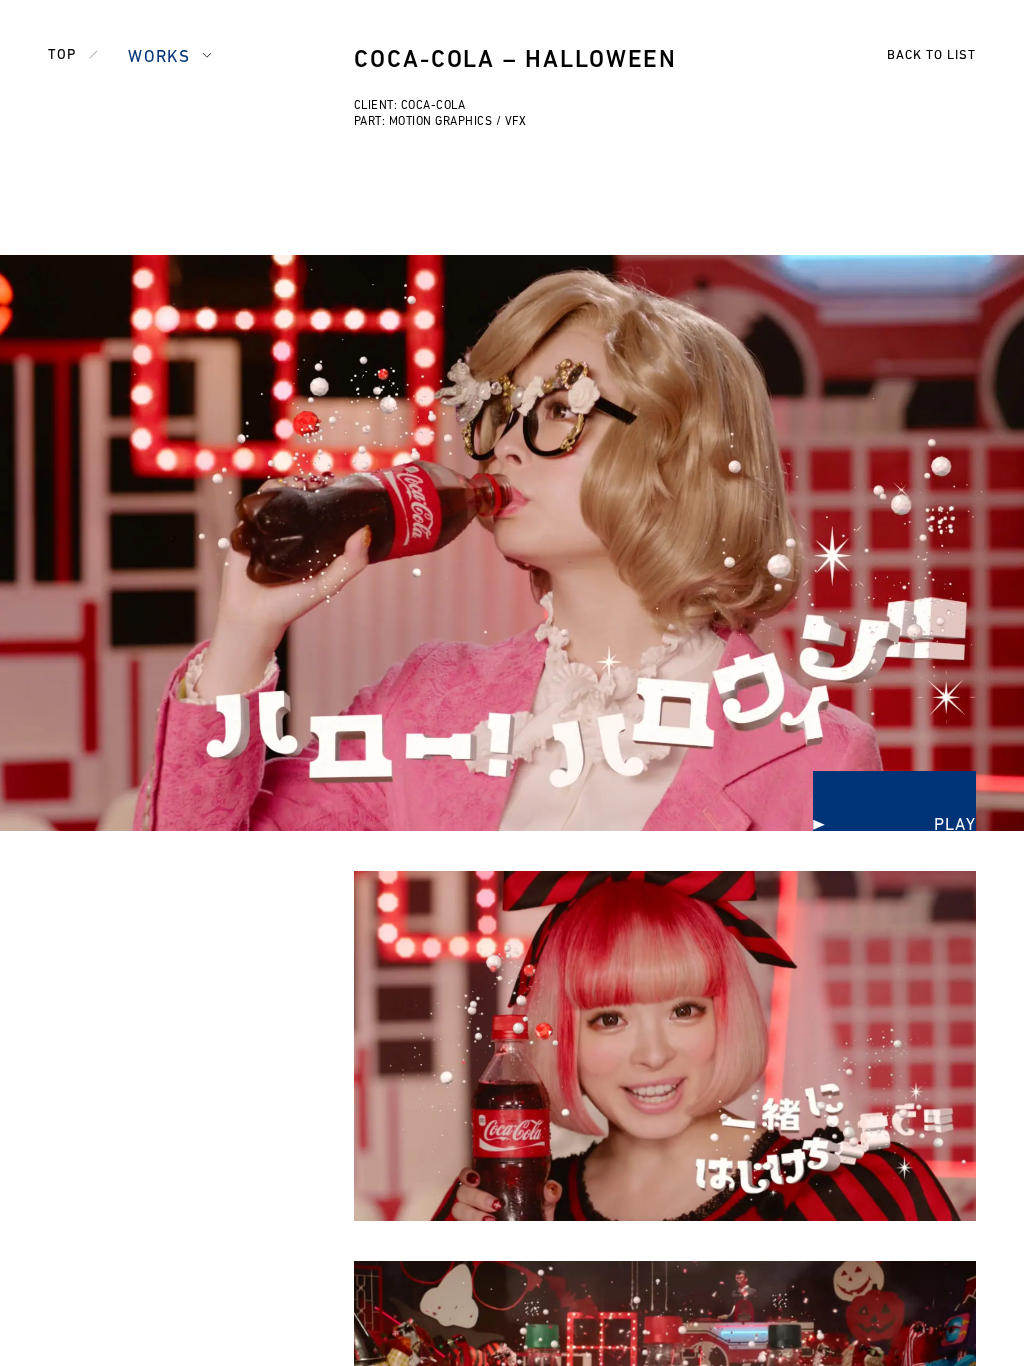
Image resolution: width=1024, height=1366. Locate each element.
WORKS (159, 57)
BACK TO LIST (931, 55)
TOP (62, 55)
